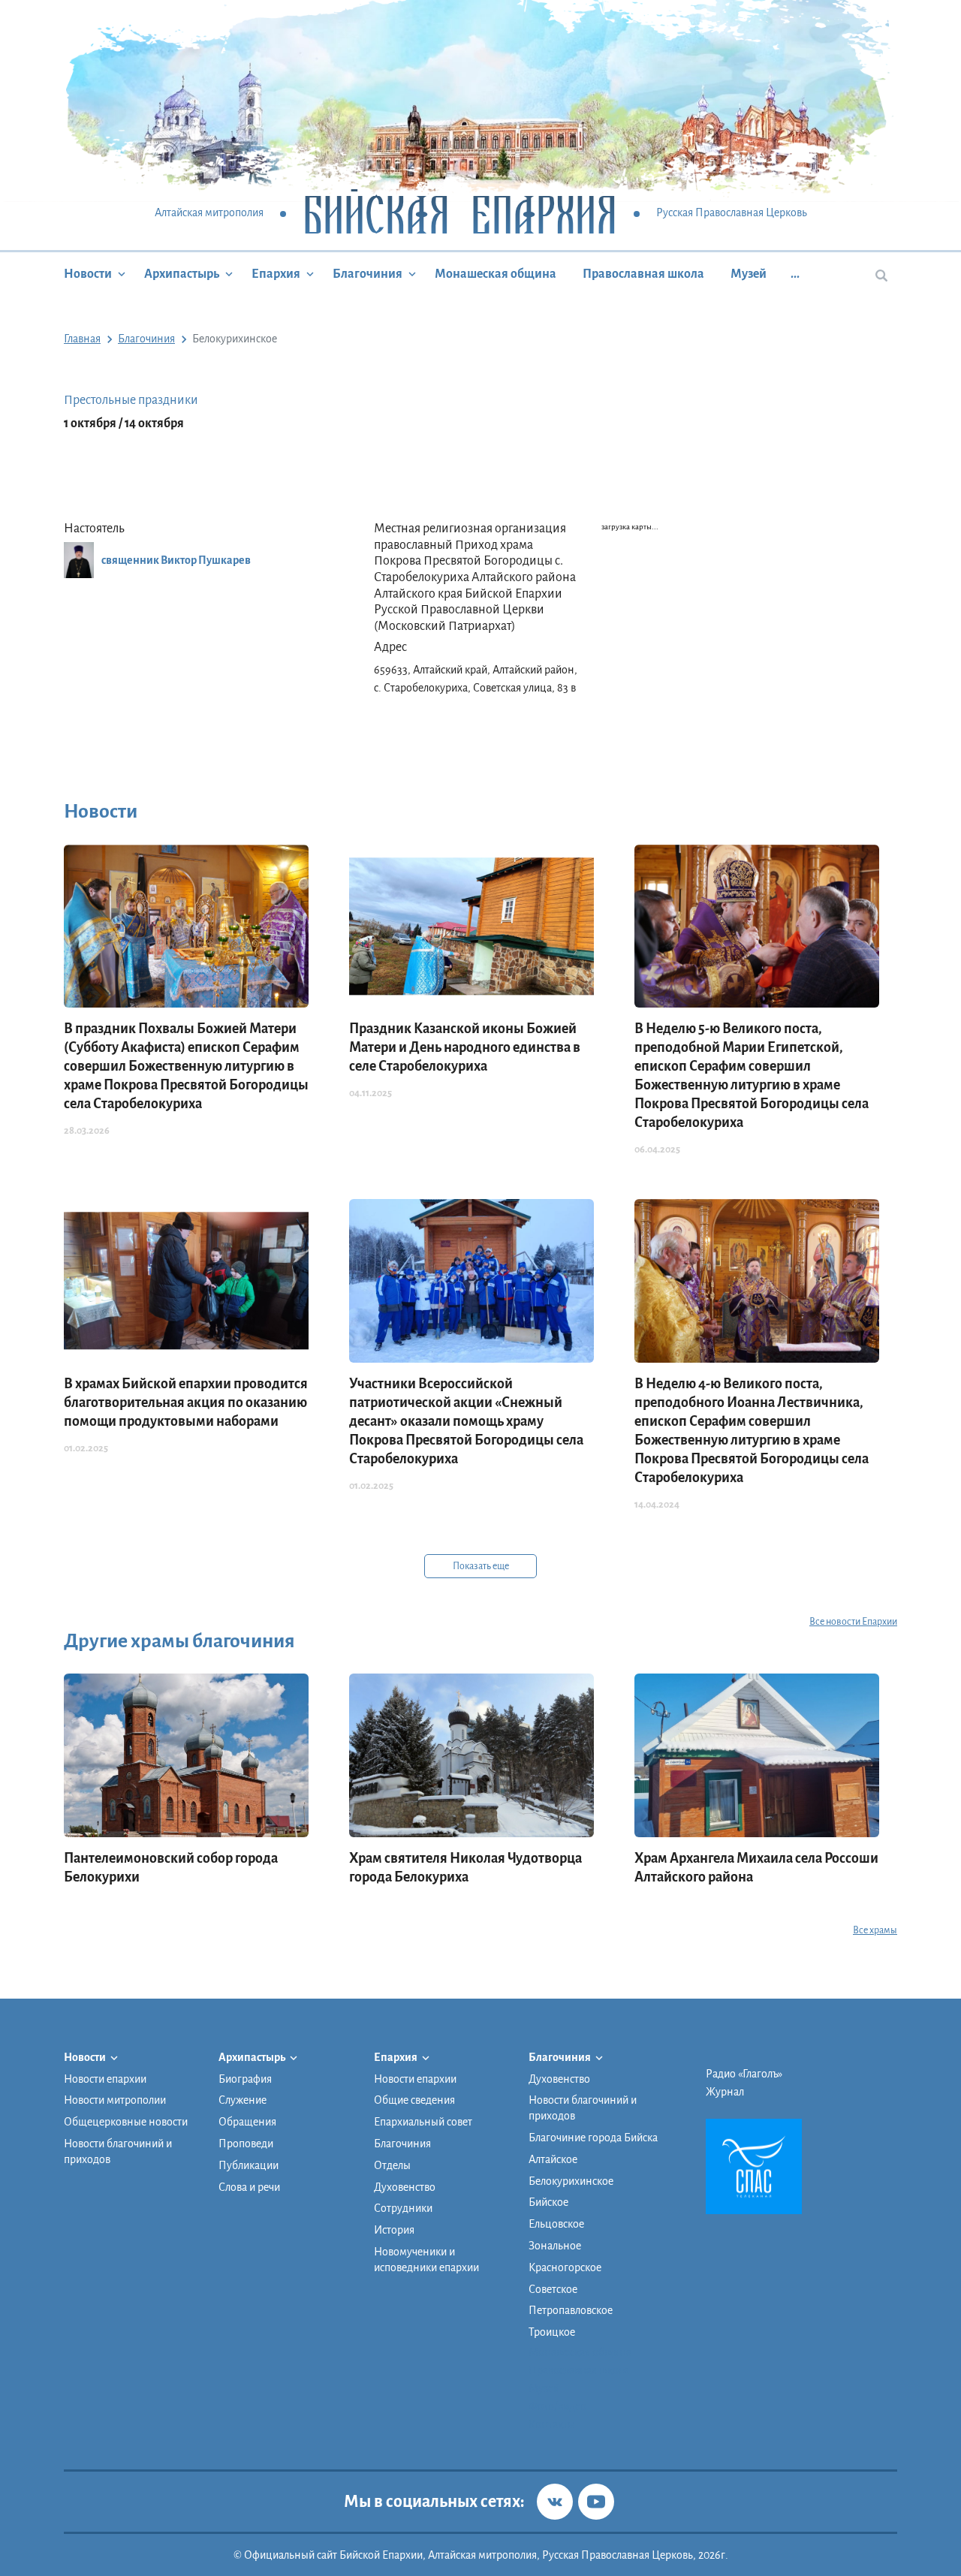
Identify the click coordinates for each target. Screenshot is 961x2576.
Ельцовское (556, 2224)
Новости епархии (105, 2079)
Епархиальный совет (423, 2122)
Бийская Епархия (460, 214)
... (795, 274)
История (394, 2230)
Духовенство (405, 2187)
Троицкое (552, 2332)
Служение (243, 2100)
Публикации (249, 2165)
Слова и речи (249, 2187)
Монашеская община (496, 274)
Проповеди (246, 2144)
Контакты (552, 2424)
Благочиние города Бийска (593, 2138)
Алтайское (553, 2159)
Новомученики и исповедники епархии (426, 2260)
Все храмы (875, 1930)
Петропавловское (571, 2310)
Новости (88, 274)
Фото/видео (557, 2406)
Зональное (555, 2246)
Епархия (276, 274)
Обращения (247, 2122)
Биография (245, 2079)
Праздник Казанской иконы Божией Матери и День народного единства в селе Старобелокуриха (465, 1047)
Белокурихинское (571, 2181)
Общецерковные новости (126, 2122)
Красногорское (565, 2267)
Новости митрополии (115, 2100)
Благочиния (368, 274)
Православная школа (643, 274)
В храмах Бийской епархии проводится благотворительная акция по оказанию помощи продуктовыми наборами (186, 1402)
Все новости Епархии (853, 1622)
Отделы (392, 2165)
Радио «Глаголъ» (744, 2074)
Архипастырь (182, 274)
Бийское (548, 2202)
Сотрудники (403, 2208)
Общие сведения (414, 2100)
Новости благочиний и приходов (118, 2151)
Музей (749, 274)
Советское (553, 2289)
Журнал (725, 2092)
